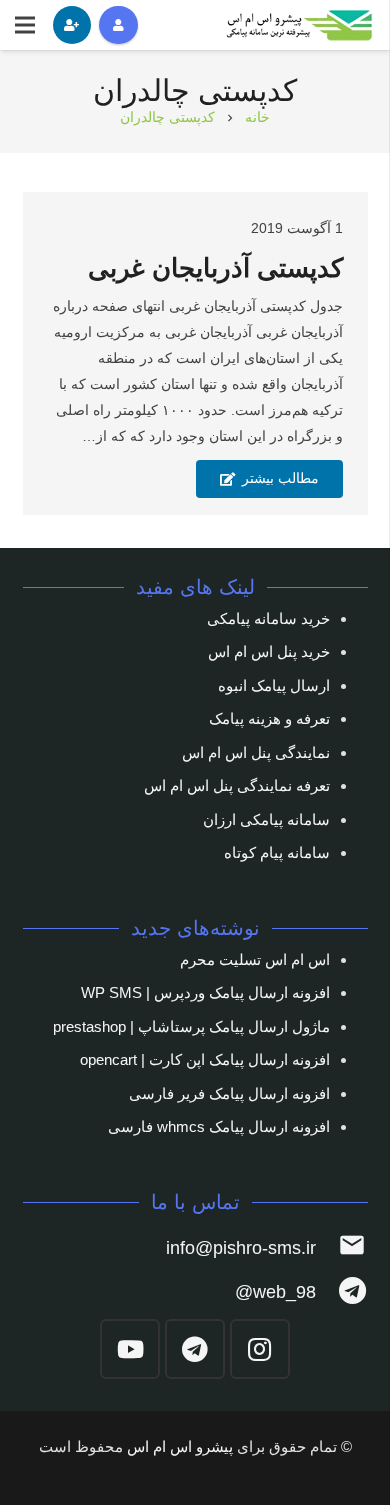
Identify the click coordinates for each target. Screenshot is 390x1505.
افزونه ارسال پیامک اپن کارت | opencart (205, 1059)
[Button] (118, 25)
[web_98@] (341, 1293)
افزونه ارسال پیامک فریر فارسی (229, 1093)
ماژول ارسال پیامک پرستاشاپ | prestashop (191, 1026)
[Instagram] (260, 1349)
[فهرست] (25, 25)
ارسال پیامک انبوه (274, 685)
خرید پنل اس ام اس (269, 651)
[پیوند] (300, 25)
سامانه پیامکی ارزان (266, 819)
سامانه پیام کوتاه (277, 852)
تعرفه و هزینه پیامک (269, 718)
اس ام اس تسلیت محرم (255, 959)
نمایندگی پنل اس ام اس (256, 752)
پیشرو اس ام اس (180, 1446)
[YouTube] (130, 1349)
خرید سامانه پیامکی (268, 618)
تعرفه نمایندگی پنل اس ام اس (237, 785)
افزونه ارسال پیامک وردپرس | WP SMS (205, 992)
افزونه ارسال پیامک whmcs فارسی (219, 1126)
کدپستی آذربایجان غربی (215, 268)
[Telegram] (195, 1349)
